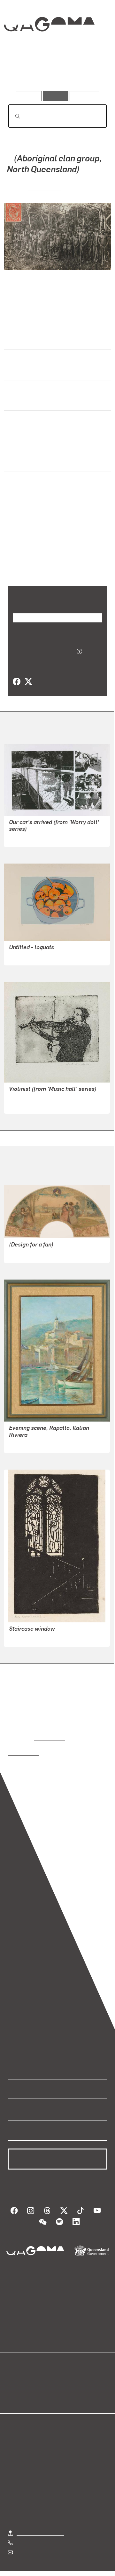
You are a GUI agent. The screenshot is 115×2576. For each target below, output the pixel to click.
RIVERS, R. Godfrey (30, 1443)
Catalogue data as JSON (42, 650)
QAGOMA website (28, 2380)
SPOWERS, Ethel (28, 1637)
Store (14, 2388)
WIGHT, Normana (28, 955)
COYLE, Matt (23, 837)
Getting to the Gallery (40, 2524)
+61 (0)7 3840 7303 (39, 2534)
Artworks (22, 73)
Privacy (84, 2571)
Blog (65, 2373)
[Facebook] (17, 681)
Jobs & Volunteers (44, 2571)
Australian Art (24, 401)
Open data (19, 2373)
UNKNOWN (45, 186)
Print (13, 462)
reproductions (49, 1737)
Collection (49, 47)
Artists (56, 73)
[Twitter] (28, 681)
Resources (84, 96)
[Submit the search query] (12, 116)
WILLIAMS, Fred (27, 1104)
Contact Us (29, 2544)
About (67, 2380)
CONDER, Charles (29, 1253)
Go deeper (91, 73)
